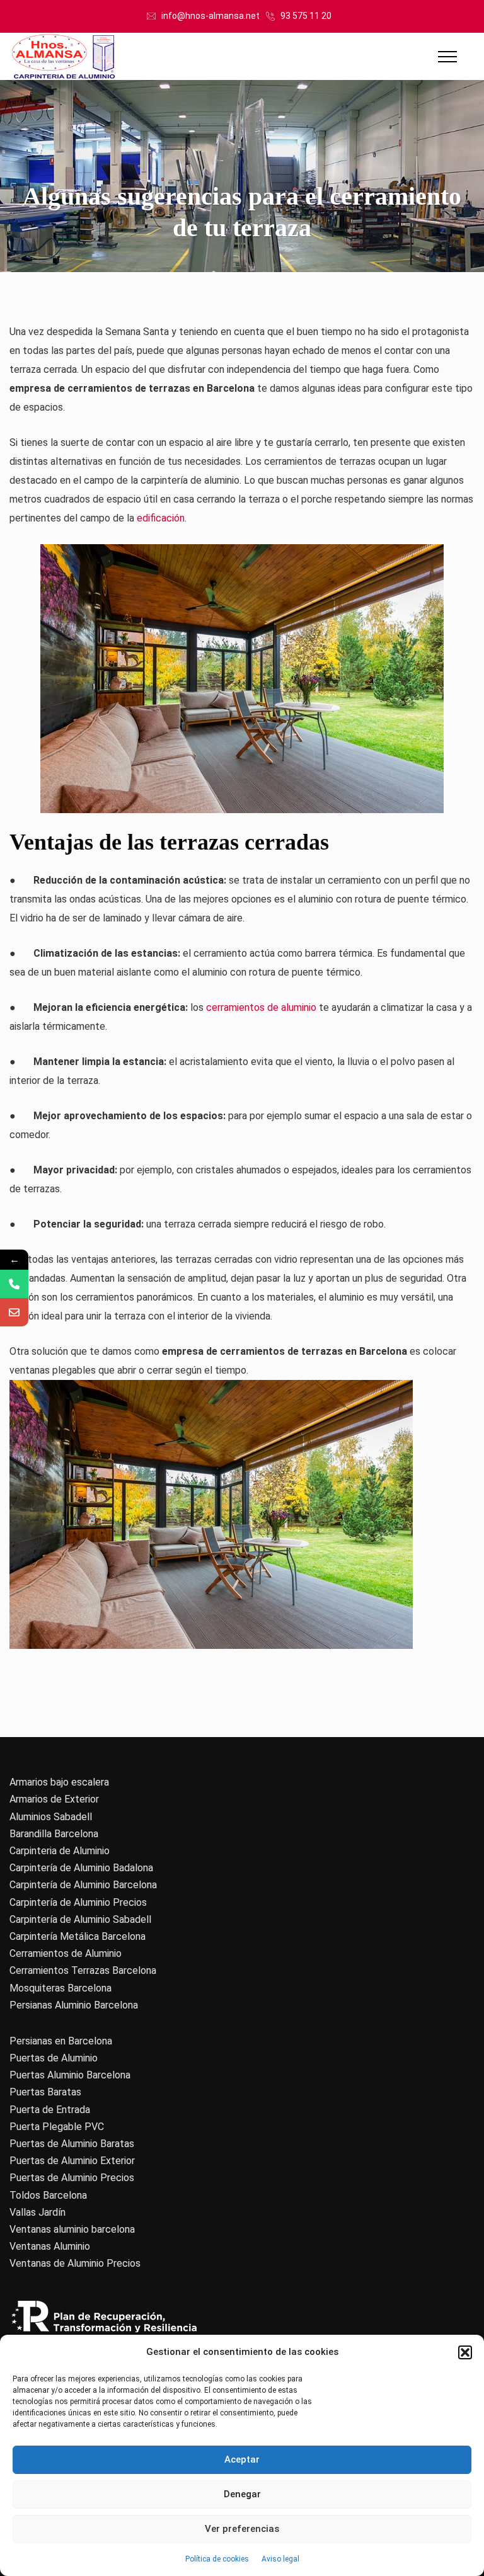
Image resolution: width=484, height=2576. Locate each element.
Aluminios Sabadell (51, 1817)
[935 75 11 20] (14, 1284)
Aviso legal (280, 2559)
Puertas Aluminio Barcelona (70, 2075)
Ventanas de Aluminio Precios (75, 2263)
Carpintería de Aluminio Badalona (81, 1868)
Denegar (242, 2494)
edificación (161, 518)
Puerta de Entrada (50, 2110)
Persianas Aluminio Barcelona (74, 2005)
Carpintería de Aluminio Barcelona (83, 1885)
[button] (465, 2352)
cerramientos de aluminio (261, 1007)
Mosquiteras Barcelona (60, 1988)
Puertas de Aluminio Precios (72, 2178)
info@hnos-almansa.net (210, 16)
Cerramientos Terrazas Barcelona (83, 1970)
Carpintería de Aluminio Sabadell (80, 1919)
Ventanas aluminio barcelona (72, 2229)
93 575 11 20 (306, 16)
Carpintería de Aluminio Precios (78, 1902)
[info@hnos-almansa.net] (14, 1312)
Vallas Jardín (37, 2212)
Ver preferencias (242, 2529)
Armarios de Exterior (54, 1799)
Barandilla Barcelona (54, 1834)
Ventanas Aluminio (50, 2246)
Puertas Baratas (45, 2092)
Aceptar (242, 2459)
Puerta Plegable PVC (57, 2127)
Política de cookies (217, 2559)
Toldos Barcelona (48, 2195)
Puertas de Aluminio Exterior (72, 2161)
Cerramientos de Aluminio (66, 1953)
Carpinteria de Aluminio (60, 1851)
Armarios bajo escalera (59, 1782)
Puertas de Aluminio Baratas (72, 2144)
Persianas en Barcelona (61, 2041)
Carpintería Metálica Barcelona (78, 1936)
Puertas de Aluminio (54, 2058)
